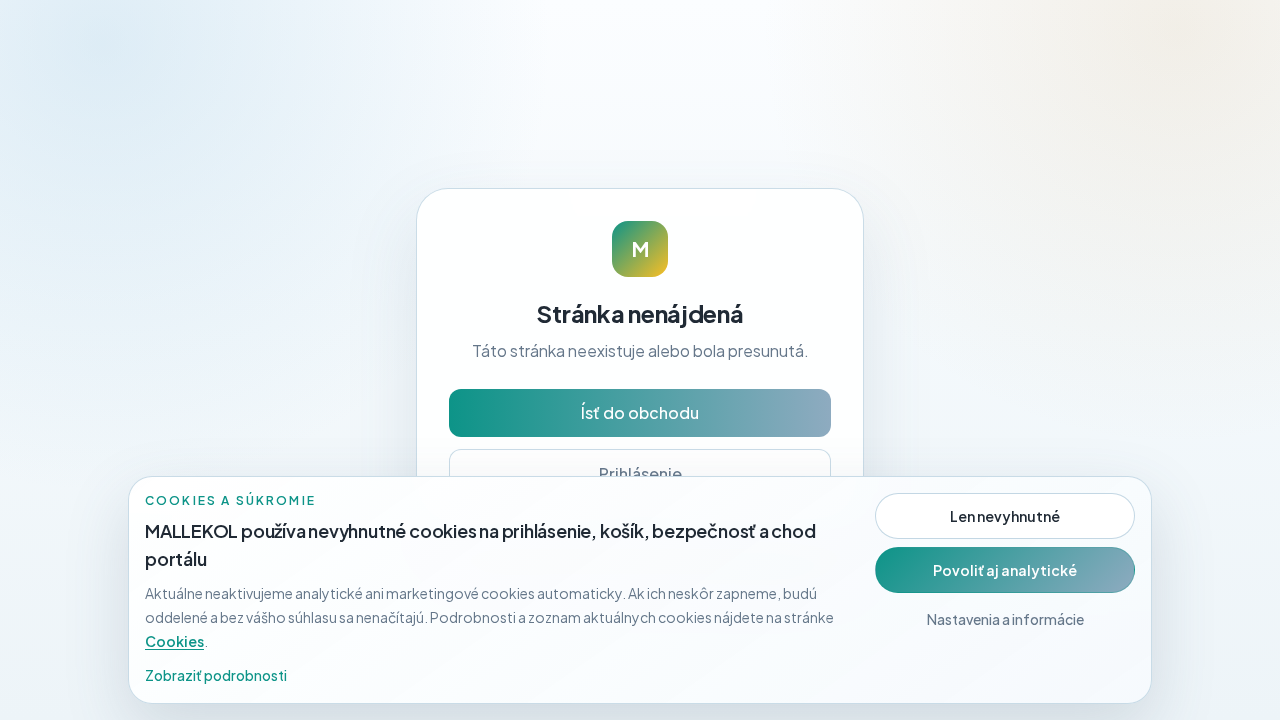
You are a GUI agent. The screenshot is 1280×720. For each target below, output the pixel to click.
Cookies (174, 641)
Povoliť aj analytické (1005, 570)
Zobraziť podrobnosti (216, 675)
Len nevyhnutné (1005, 516)
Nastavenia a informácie (1005, 619)
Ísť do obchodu (640, 412)
